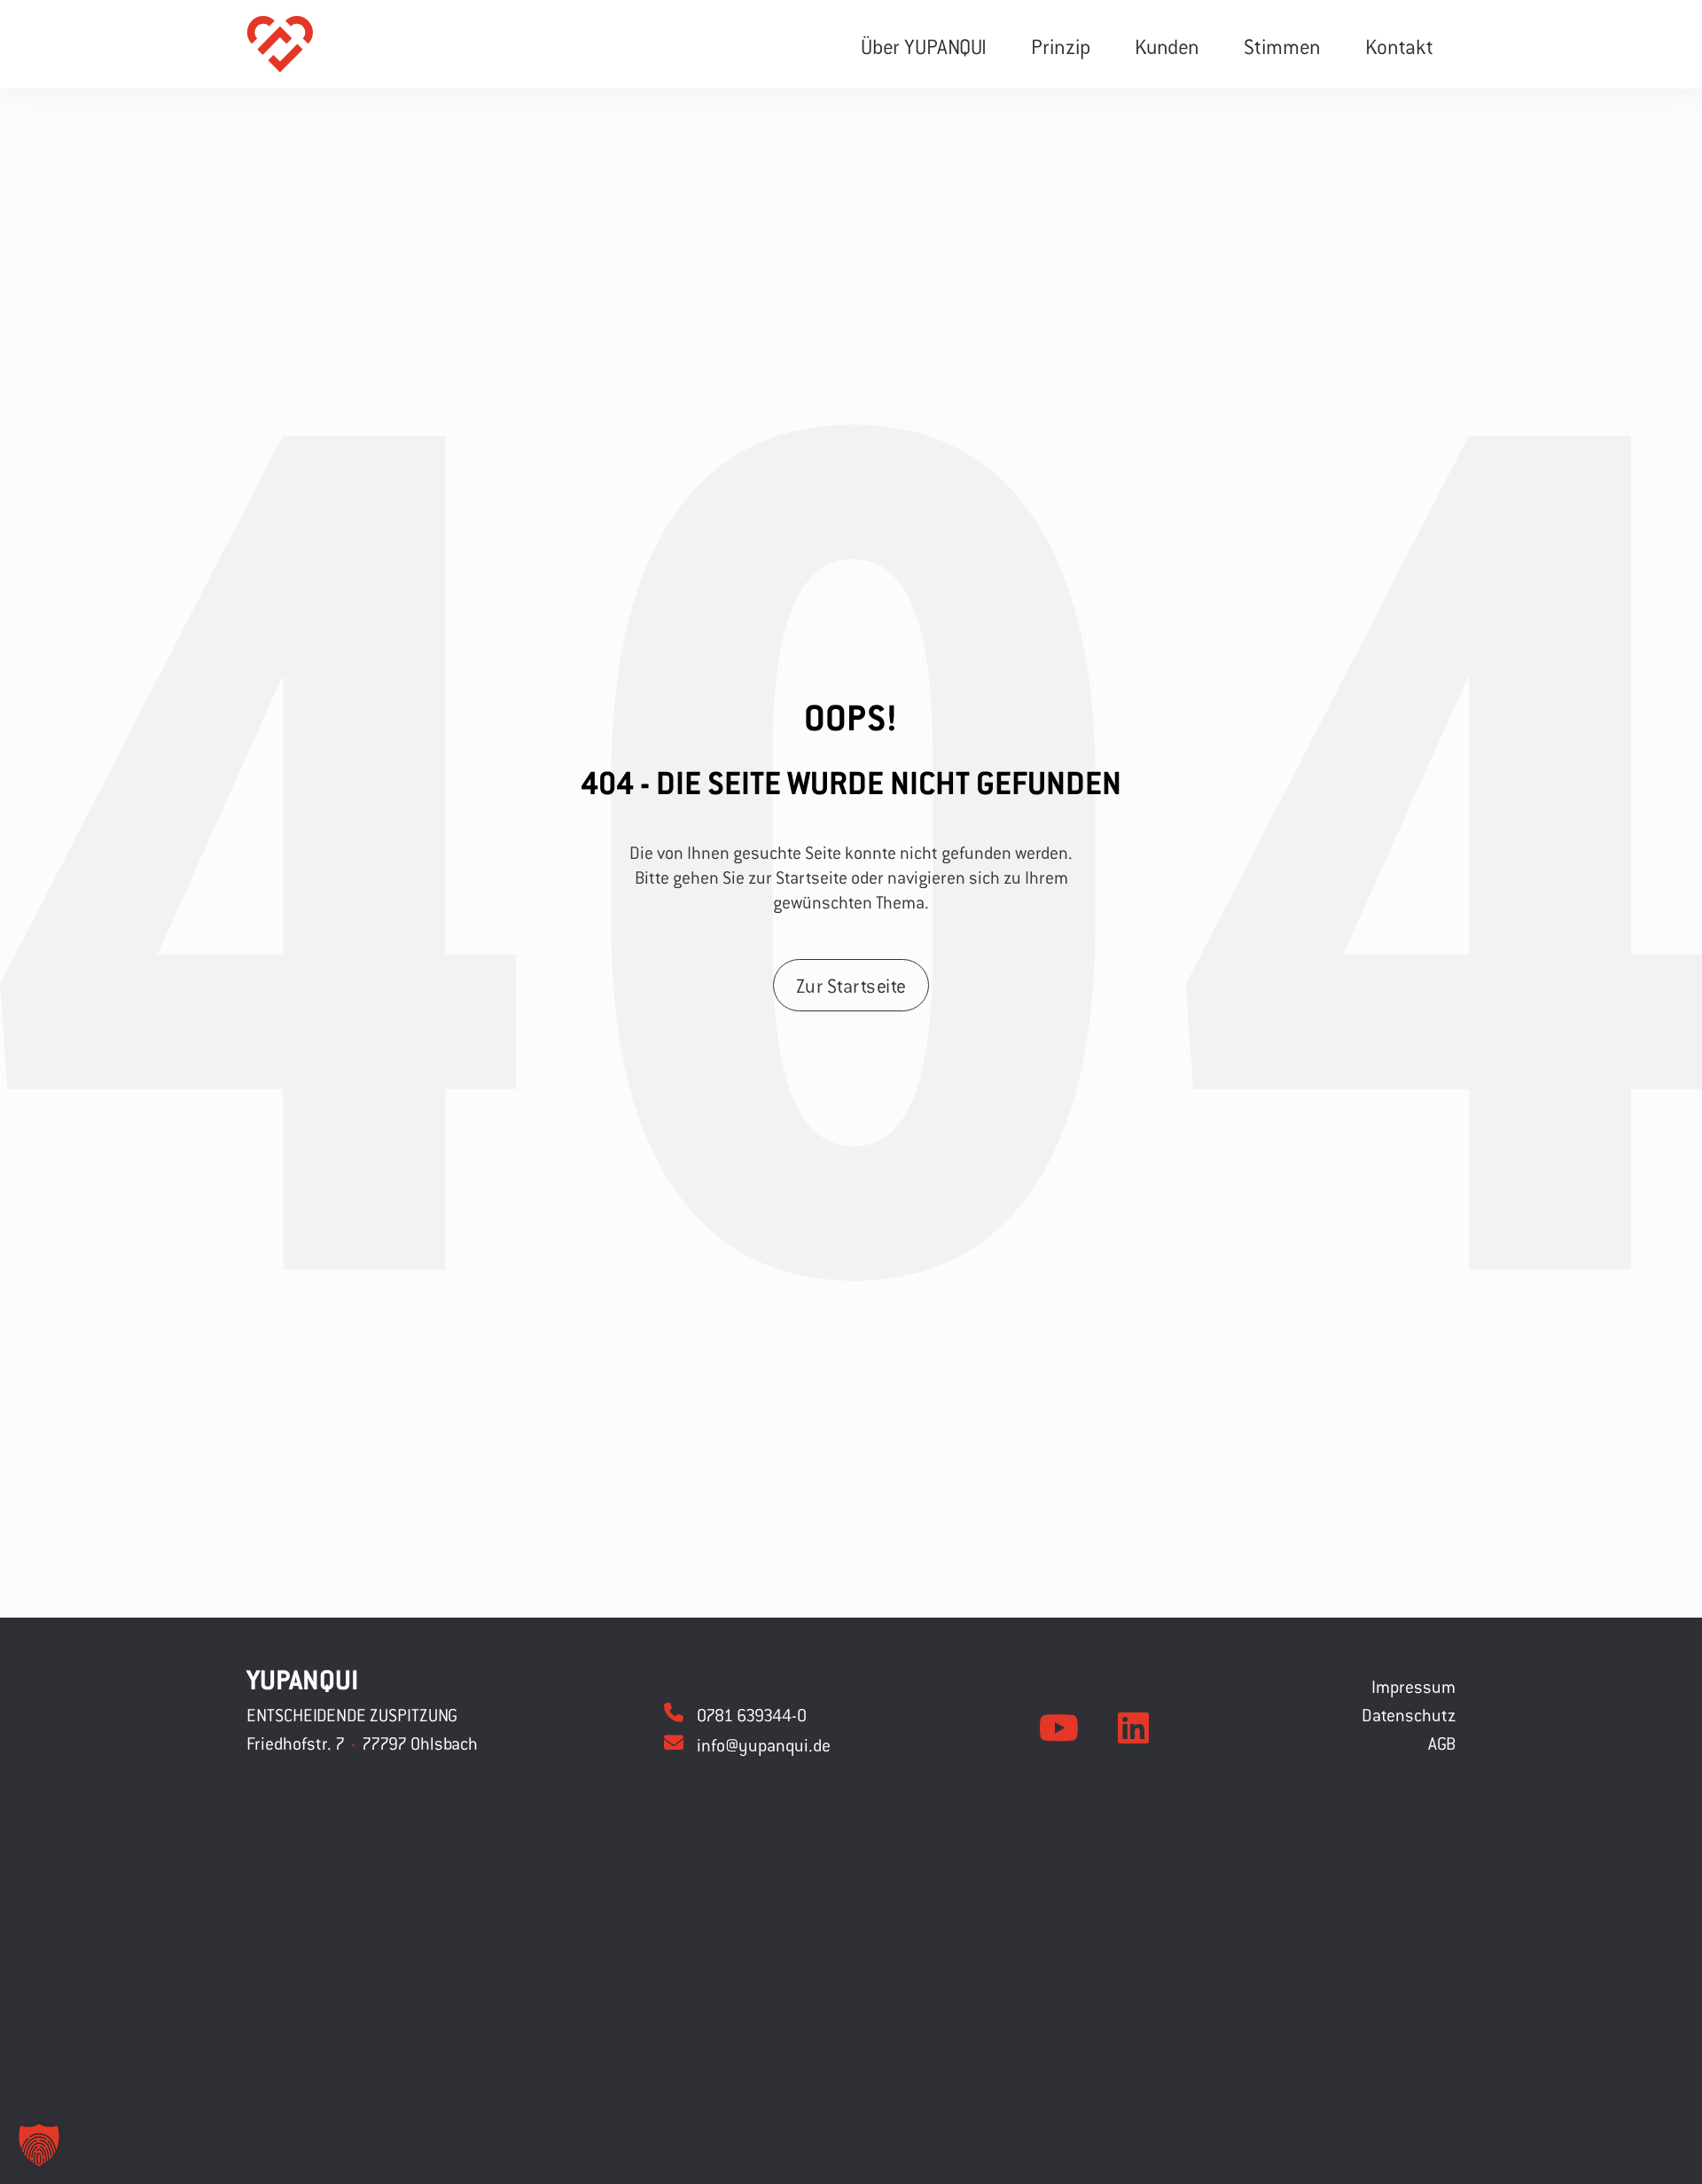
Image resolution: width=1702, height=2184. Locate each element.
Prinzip (1061, 46)
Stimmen (1282, 46)
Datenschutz (1409, 1715)
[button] (39, 2145)
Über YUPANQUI (924, 46)
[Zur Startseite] (280, 44)
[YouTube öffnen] (1059, 1728)
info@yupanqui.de (764, 1745)
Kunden (1167, 46)
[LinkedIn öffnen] (1133, 1728)
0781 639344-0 (752, 1715)
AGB (1442, 1743)
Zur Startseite (851, 986)
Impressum (1413, 1686)
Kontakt (1399, 46)
